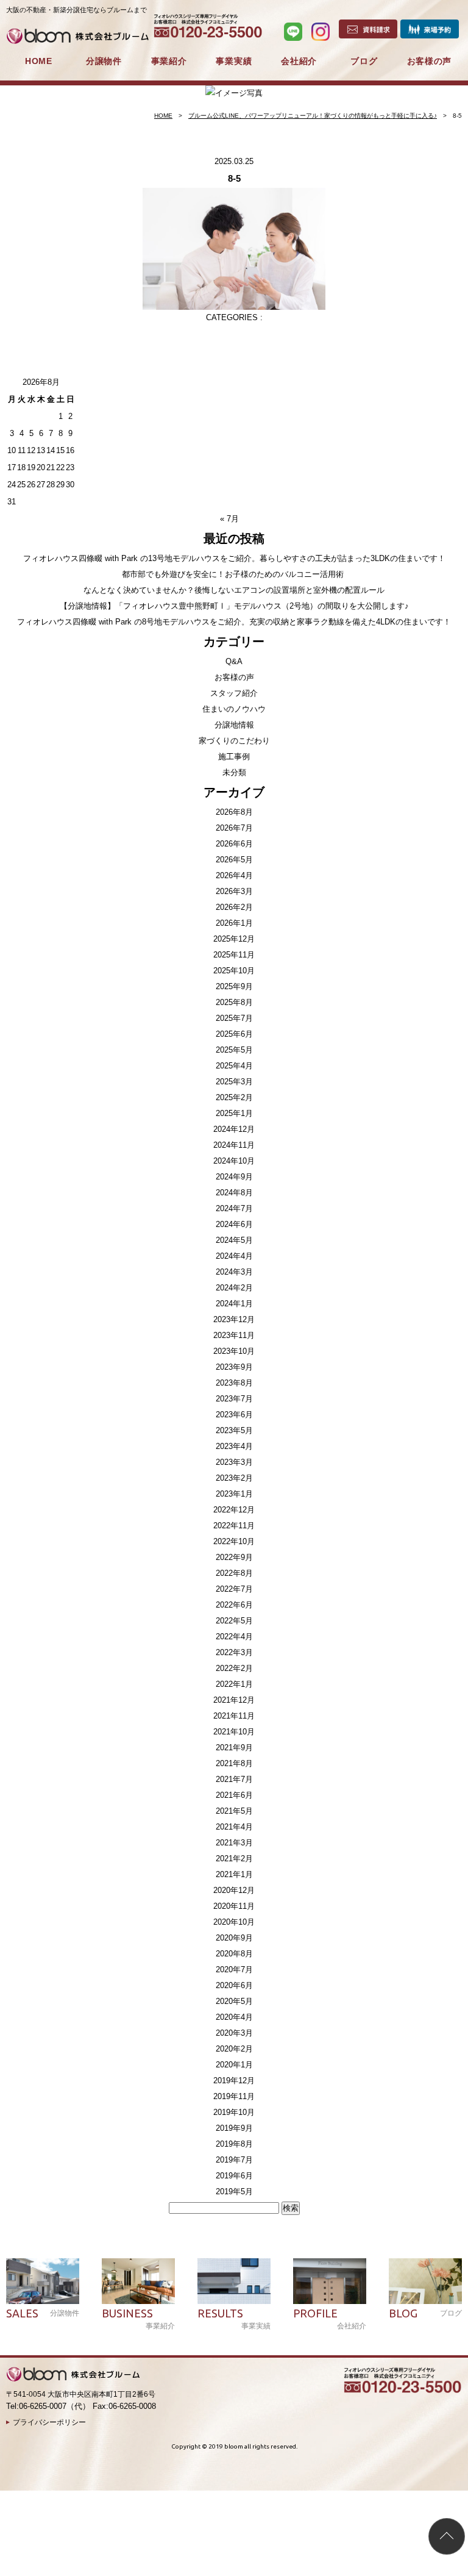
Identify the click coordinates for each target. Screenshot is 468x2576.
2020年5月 (234, 2001)
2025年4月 (234, 1066)
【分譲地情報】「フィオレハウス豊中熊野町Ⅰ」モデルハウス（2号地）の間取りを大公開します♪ (234, 606)
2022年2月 (234, 1668)
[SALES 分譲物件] (43, 2281)
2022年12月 (234, 1510)
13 (41, 450)
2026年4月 (234, 875)
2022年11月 (234, 1526)
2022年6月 (234, 1605)
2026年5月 (234, 860)
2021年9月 (234, 1748)
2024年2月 (234, 1288)
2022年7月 (234, 1589)
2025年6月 (234, 1034)
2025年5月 (234, 1050)
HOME (39, 61)
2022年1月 (234, 1684)
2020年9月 (234, 1938)
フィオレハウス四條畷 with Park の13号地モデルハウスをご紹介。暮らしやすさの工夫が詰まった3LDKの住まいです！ (234, 558)
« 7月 (229, 519)
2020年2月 (234, 2049)
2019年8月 (234, 2144)
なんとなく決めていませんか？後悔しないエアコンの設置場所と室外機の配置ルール (234, 590)
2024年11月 (234, 1145)
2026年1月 (234, 923)
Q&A (234, 661)
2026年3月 (234, 891)
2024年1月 (234, 1304)
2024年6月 (234, 1224)
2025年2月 (234, 1097)
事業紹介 (169, 61)
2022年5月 (234, 1621)
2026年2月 (234, 907)
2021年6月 (234, 1795)
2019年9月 (234, 2128)
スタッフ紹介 (234, 693)
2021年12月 (234, 1700)
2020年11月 (234, 1906)
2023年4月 (234, 1446)
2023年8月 (234, 1383)
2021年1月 (234, 1874)
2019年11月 (234, 2096)
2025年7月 (234, 1018)
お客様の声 (430, 61)
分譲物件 (104, 61)
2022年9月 (234, 1557)
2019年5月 (234, 2191)
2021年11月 (234, 1716)
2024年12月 (234, 1129)
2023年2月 (234, 1478)
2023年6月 (234, 1415)
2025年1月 (234, 1113)
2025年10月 (234, 971)
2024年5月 (234, 1240)
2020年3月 (234, 2033)
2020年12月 (234, 1890)
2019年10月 (234, 2112)
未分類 (234, 772)
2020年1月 (234, 2065)
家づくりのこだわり (234, 741)
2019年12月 (234, 2080)
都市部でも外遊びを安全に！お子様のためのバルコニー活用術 (234, 574)
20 (41, 467)
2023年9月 (234, 1367)
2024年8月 (234, 1193)
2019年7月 (234, 2160)
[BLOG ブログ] (425, 2281)
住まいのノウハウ (234, 709)
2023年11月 (234, 1335)
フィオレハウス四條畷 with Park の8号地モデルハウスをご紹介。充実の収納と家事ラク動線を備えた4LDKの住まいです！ (234, 622)
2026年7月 (234, 828)
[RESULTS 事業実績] (234, 2281)
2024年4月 (234, 1256)
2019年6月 (234, 2176)
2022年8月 (234, 1573)
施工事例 (234, 757)
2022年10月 (234, 1541)
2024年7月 (234, 1208)
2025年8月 (234, 1002)
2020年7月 (234, 1970)
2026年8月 (234, 812)
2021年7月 (234, 1779)
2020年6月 (234, 1985)
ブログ (364, 61)
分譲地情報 (234, 725)
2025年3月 (234, 1082)
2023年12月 (234, 1319)
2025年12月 (234, 939)
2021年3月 (234, 1843)
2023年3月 (234, 1462)
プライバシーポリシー (49, 2422)
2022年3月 (234, 1652)
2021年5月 (234, 1811)
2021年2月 (234, 1859)
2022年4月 (234, 1637)
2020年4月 (234, 2017)
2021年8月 (234, 1763)
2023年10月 (234, 1351)
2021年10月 (234, 1732)
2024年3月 (234, 1272)
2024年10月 (234, 1161)
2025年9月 (234, 986)
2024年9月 (234, 1177)
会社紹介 (299, 61)
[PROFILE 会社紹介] (330, 2281)
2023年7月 (234, 1399)
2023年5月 (234, 1430)
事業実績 (234, 61)
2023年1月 (234, 1494)
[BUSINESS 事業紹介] (138, 2281)
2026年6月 (234, 844)
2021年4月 (234, 1827)
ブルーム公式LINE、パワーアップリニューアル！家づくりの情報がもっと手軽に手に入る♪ (313, 116)
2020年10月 (234, 1922)
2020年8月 (234, 1954)
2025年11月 (234, 955)
